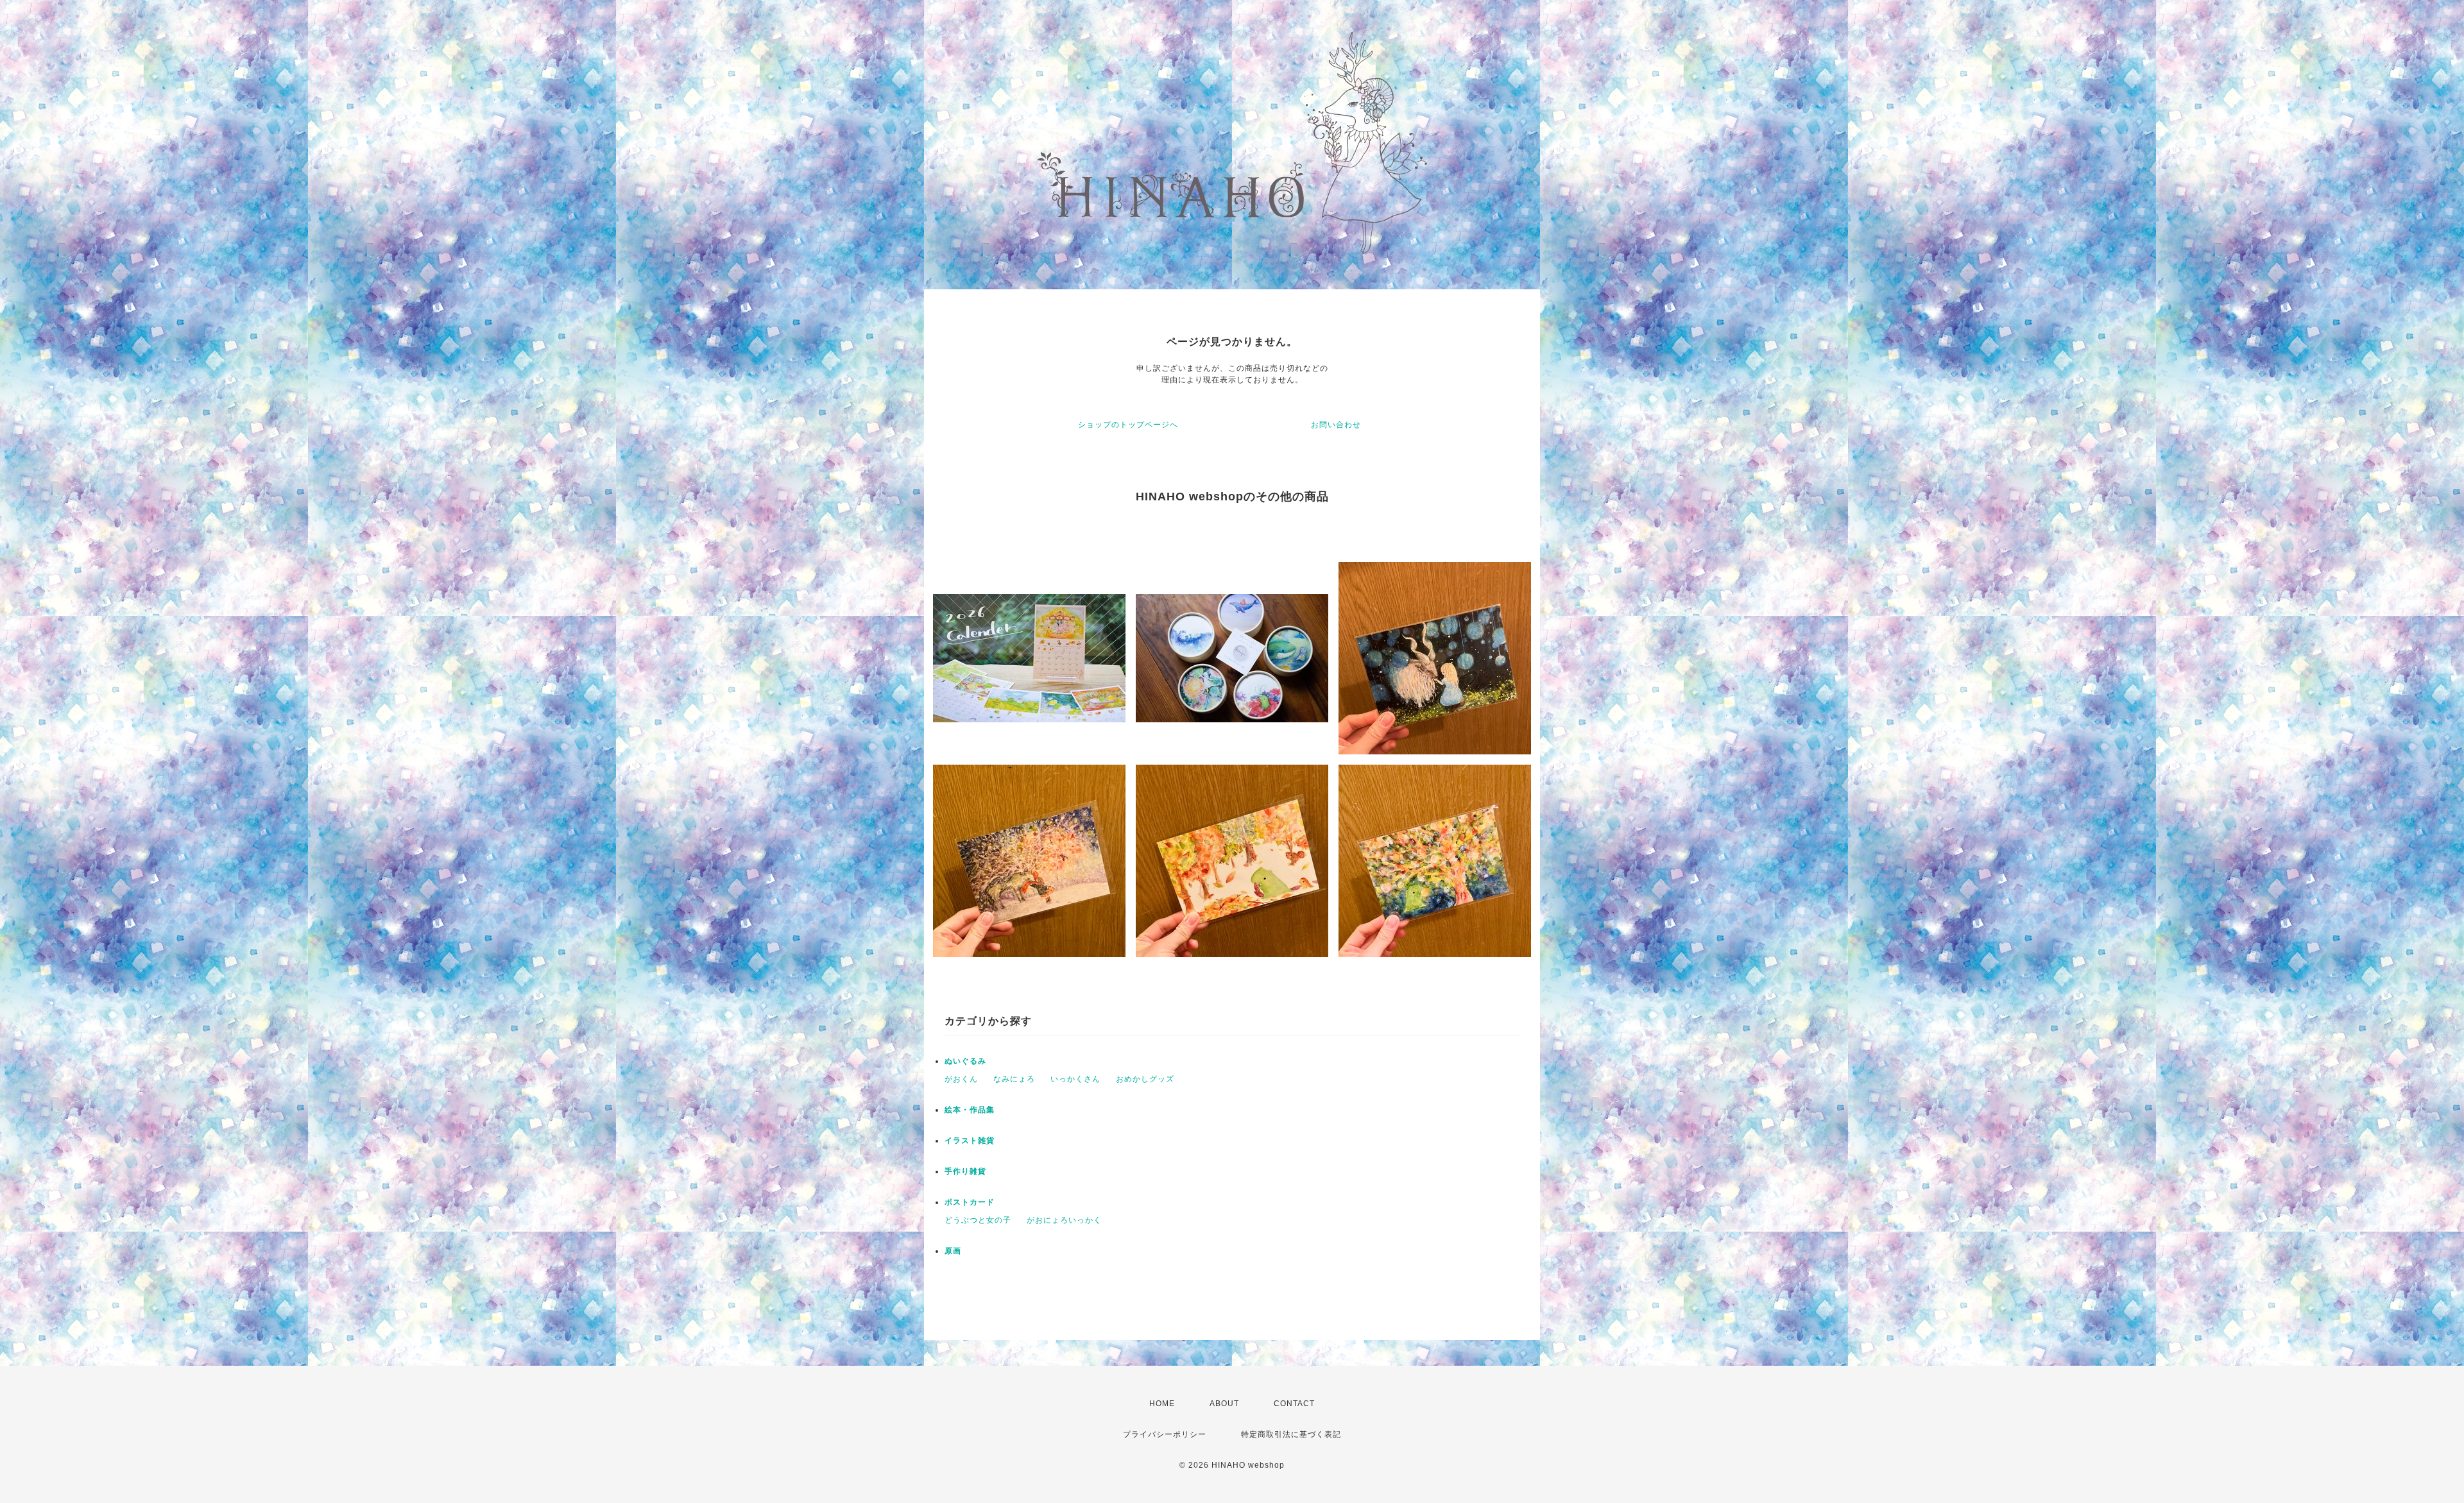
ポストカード (970, 1202)
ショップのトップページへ (1128, 425)
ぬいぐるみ (965, 1061)
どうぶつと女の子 (978, 1220)
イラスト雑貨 (970, 1141)
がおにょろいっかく (1064, 1220)
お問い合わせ (1336, 425)
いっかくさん (1075, 1079)
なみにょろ (1014, 1079)
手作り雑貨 (965, 1171)
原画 (953, 1251)
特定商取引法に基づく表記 (1291, 1434)
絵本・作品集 (970, 1110)
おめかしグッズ (1145, 1079)
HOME (1162, 1404)
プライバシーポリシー (1165, 1434)
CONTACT (1294, 1404)
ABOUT (1224, 1404)
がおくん (961, 1079)
